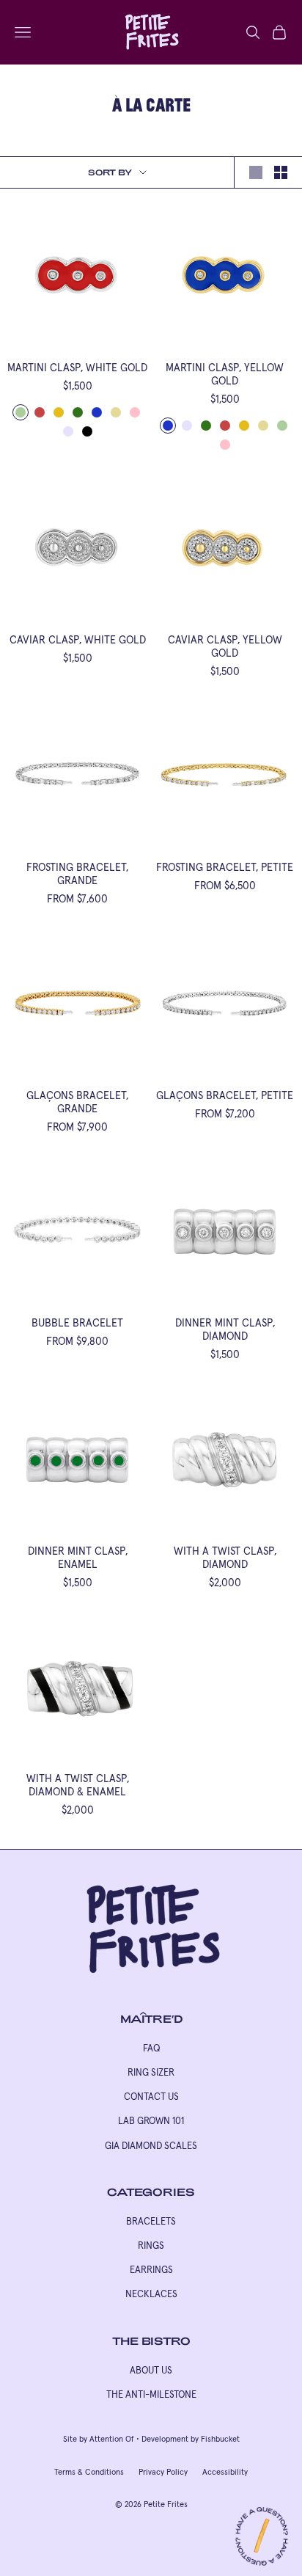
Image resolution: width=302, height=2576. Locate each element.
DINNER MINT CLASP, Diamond (225, 1329)
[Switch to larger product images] (256, 172)
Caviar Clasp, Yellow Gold (225, 646)
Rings (151, 2245)
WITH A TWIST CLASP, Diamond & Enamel (78, 1785)
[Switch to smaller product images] (281, 172)
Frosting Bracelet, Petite (225, 867)
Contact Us (151, 2097)
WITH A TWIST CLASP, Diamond (225, 1558)
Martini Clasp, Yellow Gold (225, 374)
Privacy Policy (163, 2472)
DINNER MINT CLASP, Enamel (78, 1558)
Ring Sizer (151, 2072)
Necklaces (151, 2294)
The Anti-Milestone (151, 2394)
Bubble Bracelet (77, 1323)
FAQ (151, 2048)
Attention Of (112, 2439)
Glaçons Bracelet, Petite (225, 1095)
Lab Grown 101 (151, 2121)
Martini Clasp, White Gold (77, 368)
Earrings (151, 2270)
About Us (151, 2370)
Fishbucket (220, 2439)
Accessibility (225, 2472)
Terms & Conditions (89, 2472)
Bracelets (151, 2221)
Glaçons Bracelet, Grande (77, 1102)
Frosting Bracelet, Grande (77, 874)
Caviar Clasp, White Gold (78, 640)
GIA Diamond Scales (151, 2146)
